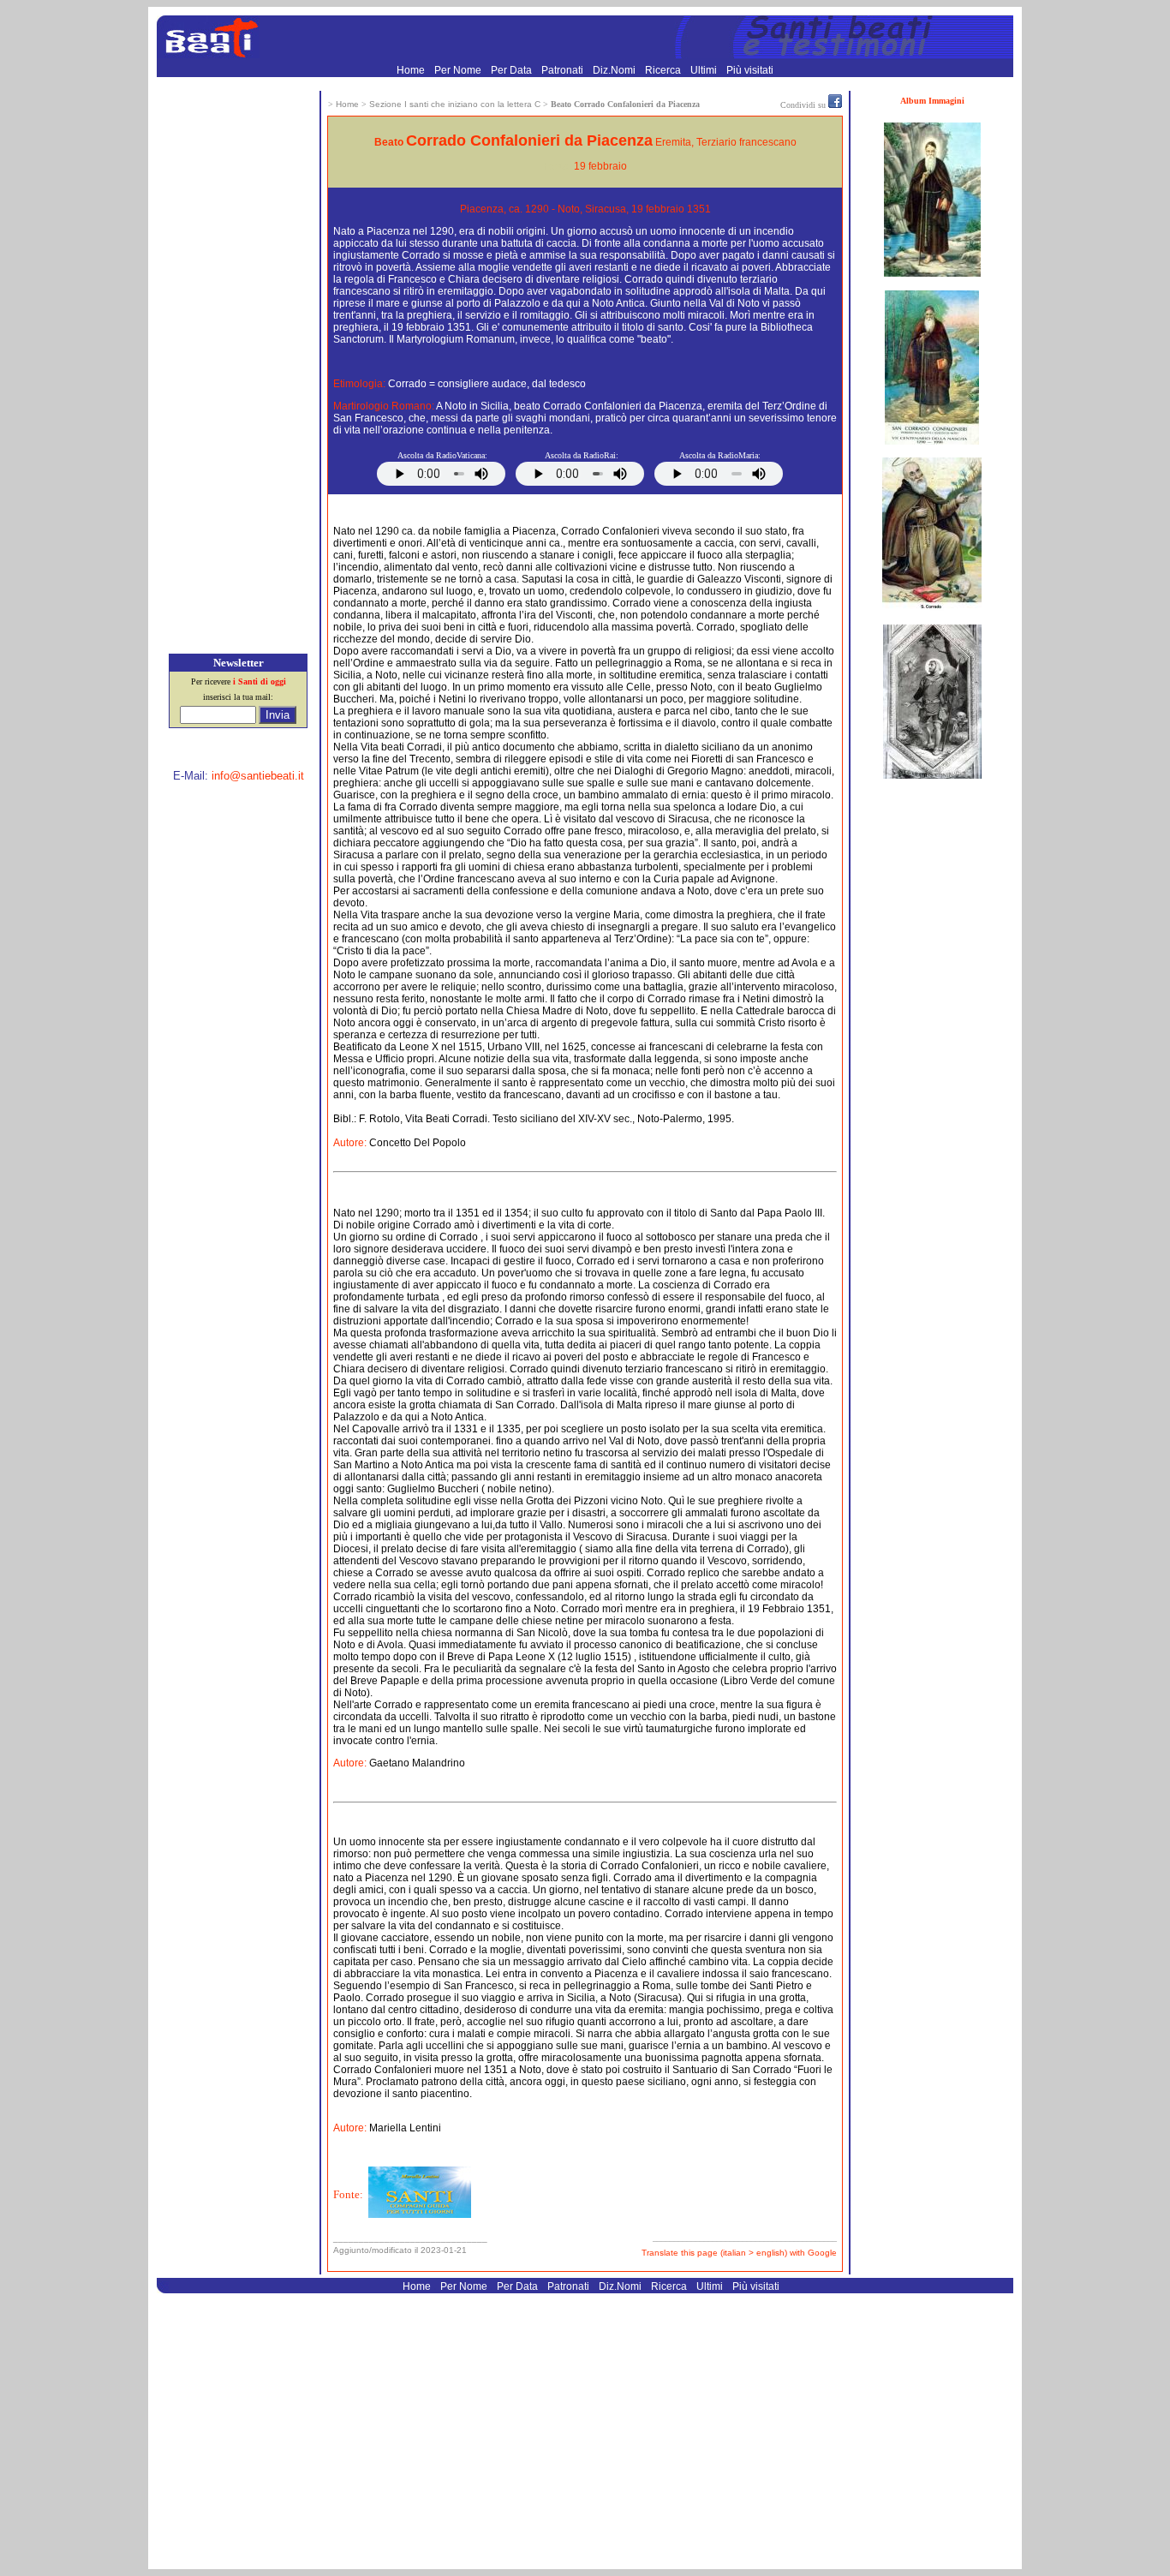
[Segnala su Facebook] (835, 105)
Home (412, 70)
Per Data (513, 70)
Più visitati (750, 70)
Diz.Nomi (615, 70)
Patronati (564, 70)
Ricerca (664, 70)
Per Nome (459, 70)
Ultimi (705, 70)
